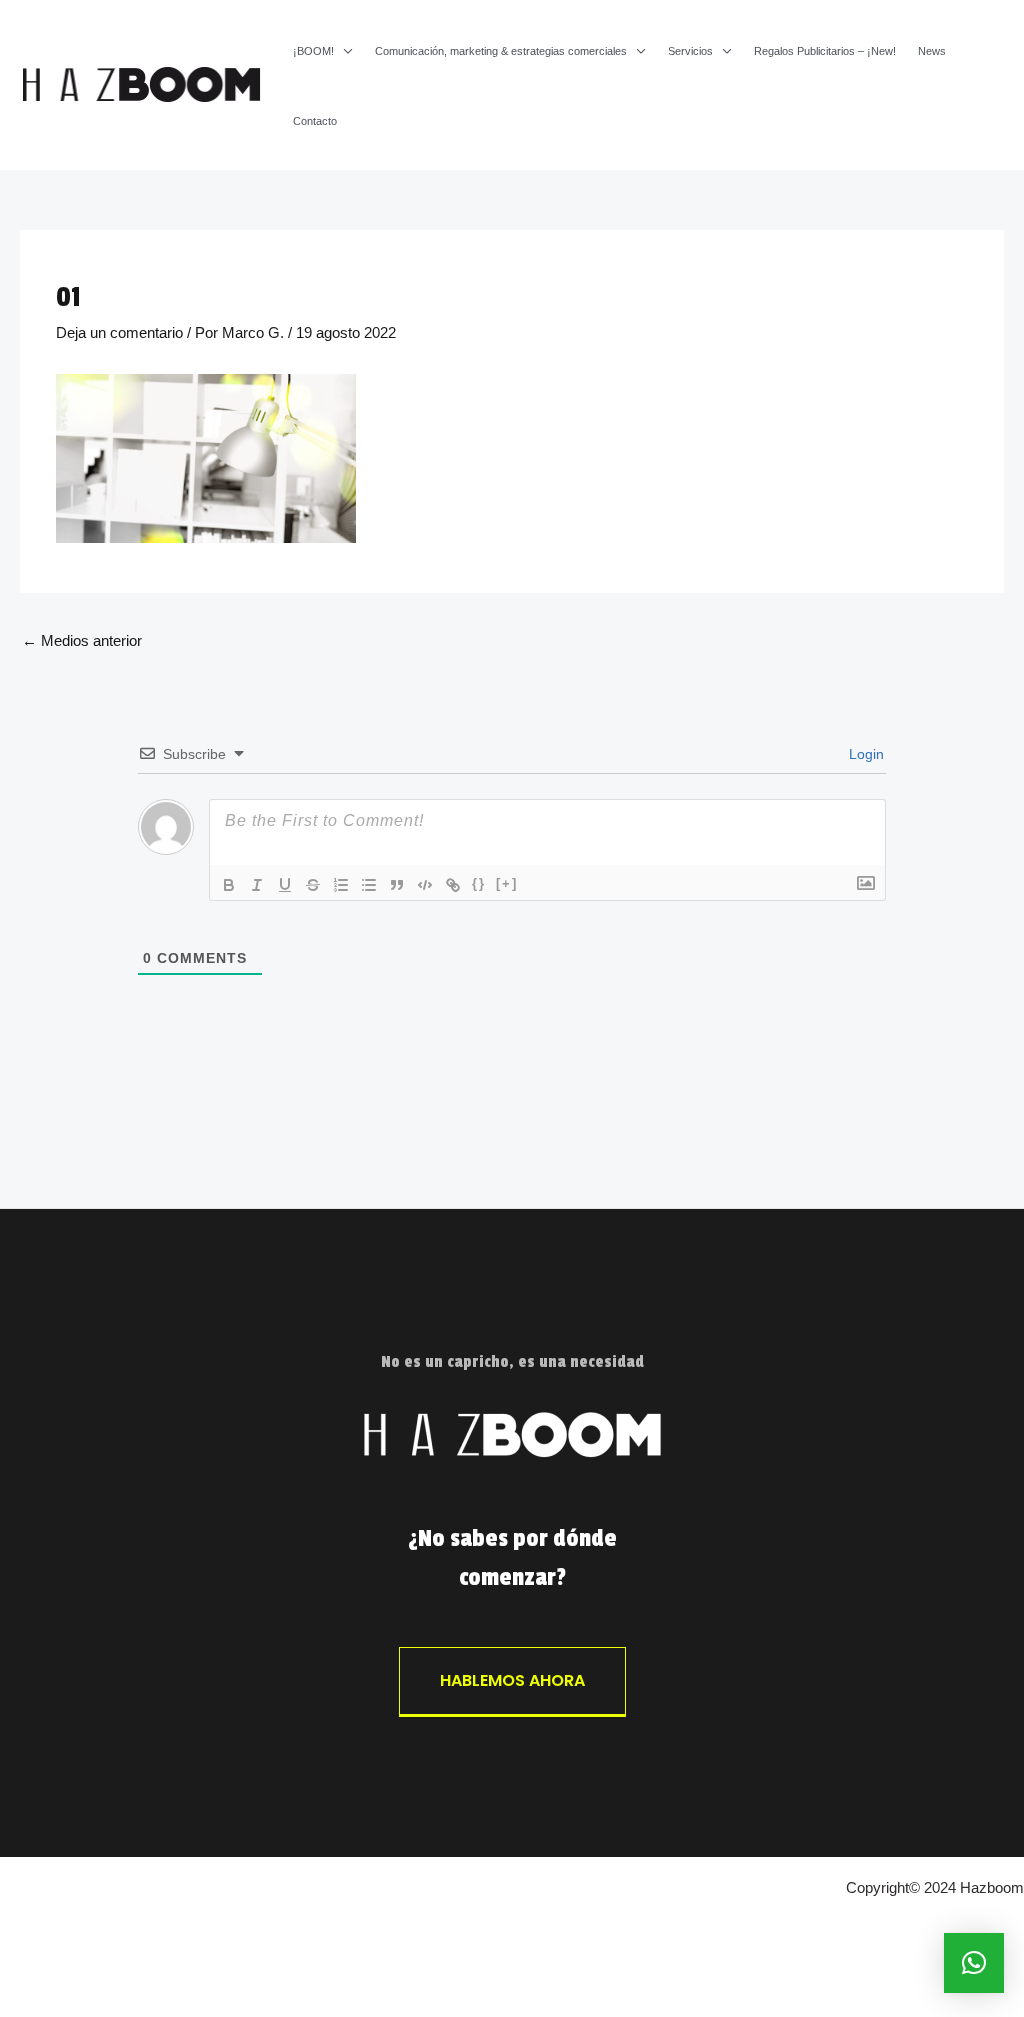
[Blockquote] (397, 885)
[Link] (453, 885)
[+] (507, 883)
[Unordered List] (369, 885)
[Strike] (313, 885)
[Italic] (257, 885)
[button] (974, 1963)
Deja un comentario (119, 332)
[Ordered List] (341, 885)
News (932, 51)
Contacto (315, 121)
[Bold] (229, 885)
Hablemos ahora (512, 1680)
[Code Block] (425, 885)
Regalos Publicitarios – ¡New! (825, 51)
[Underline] (285, 885)
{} (479, 883)
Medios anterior (82, 640)
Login (864, 754)
